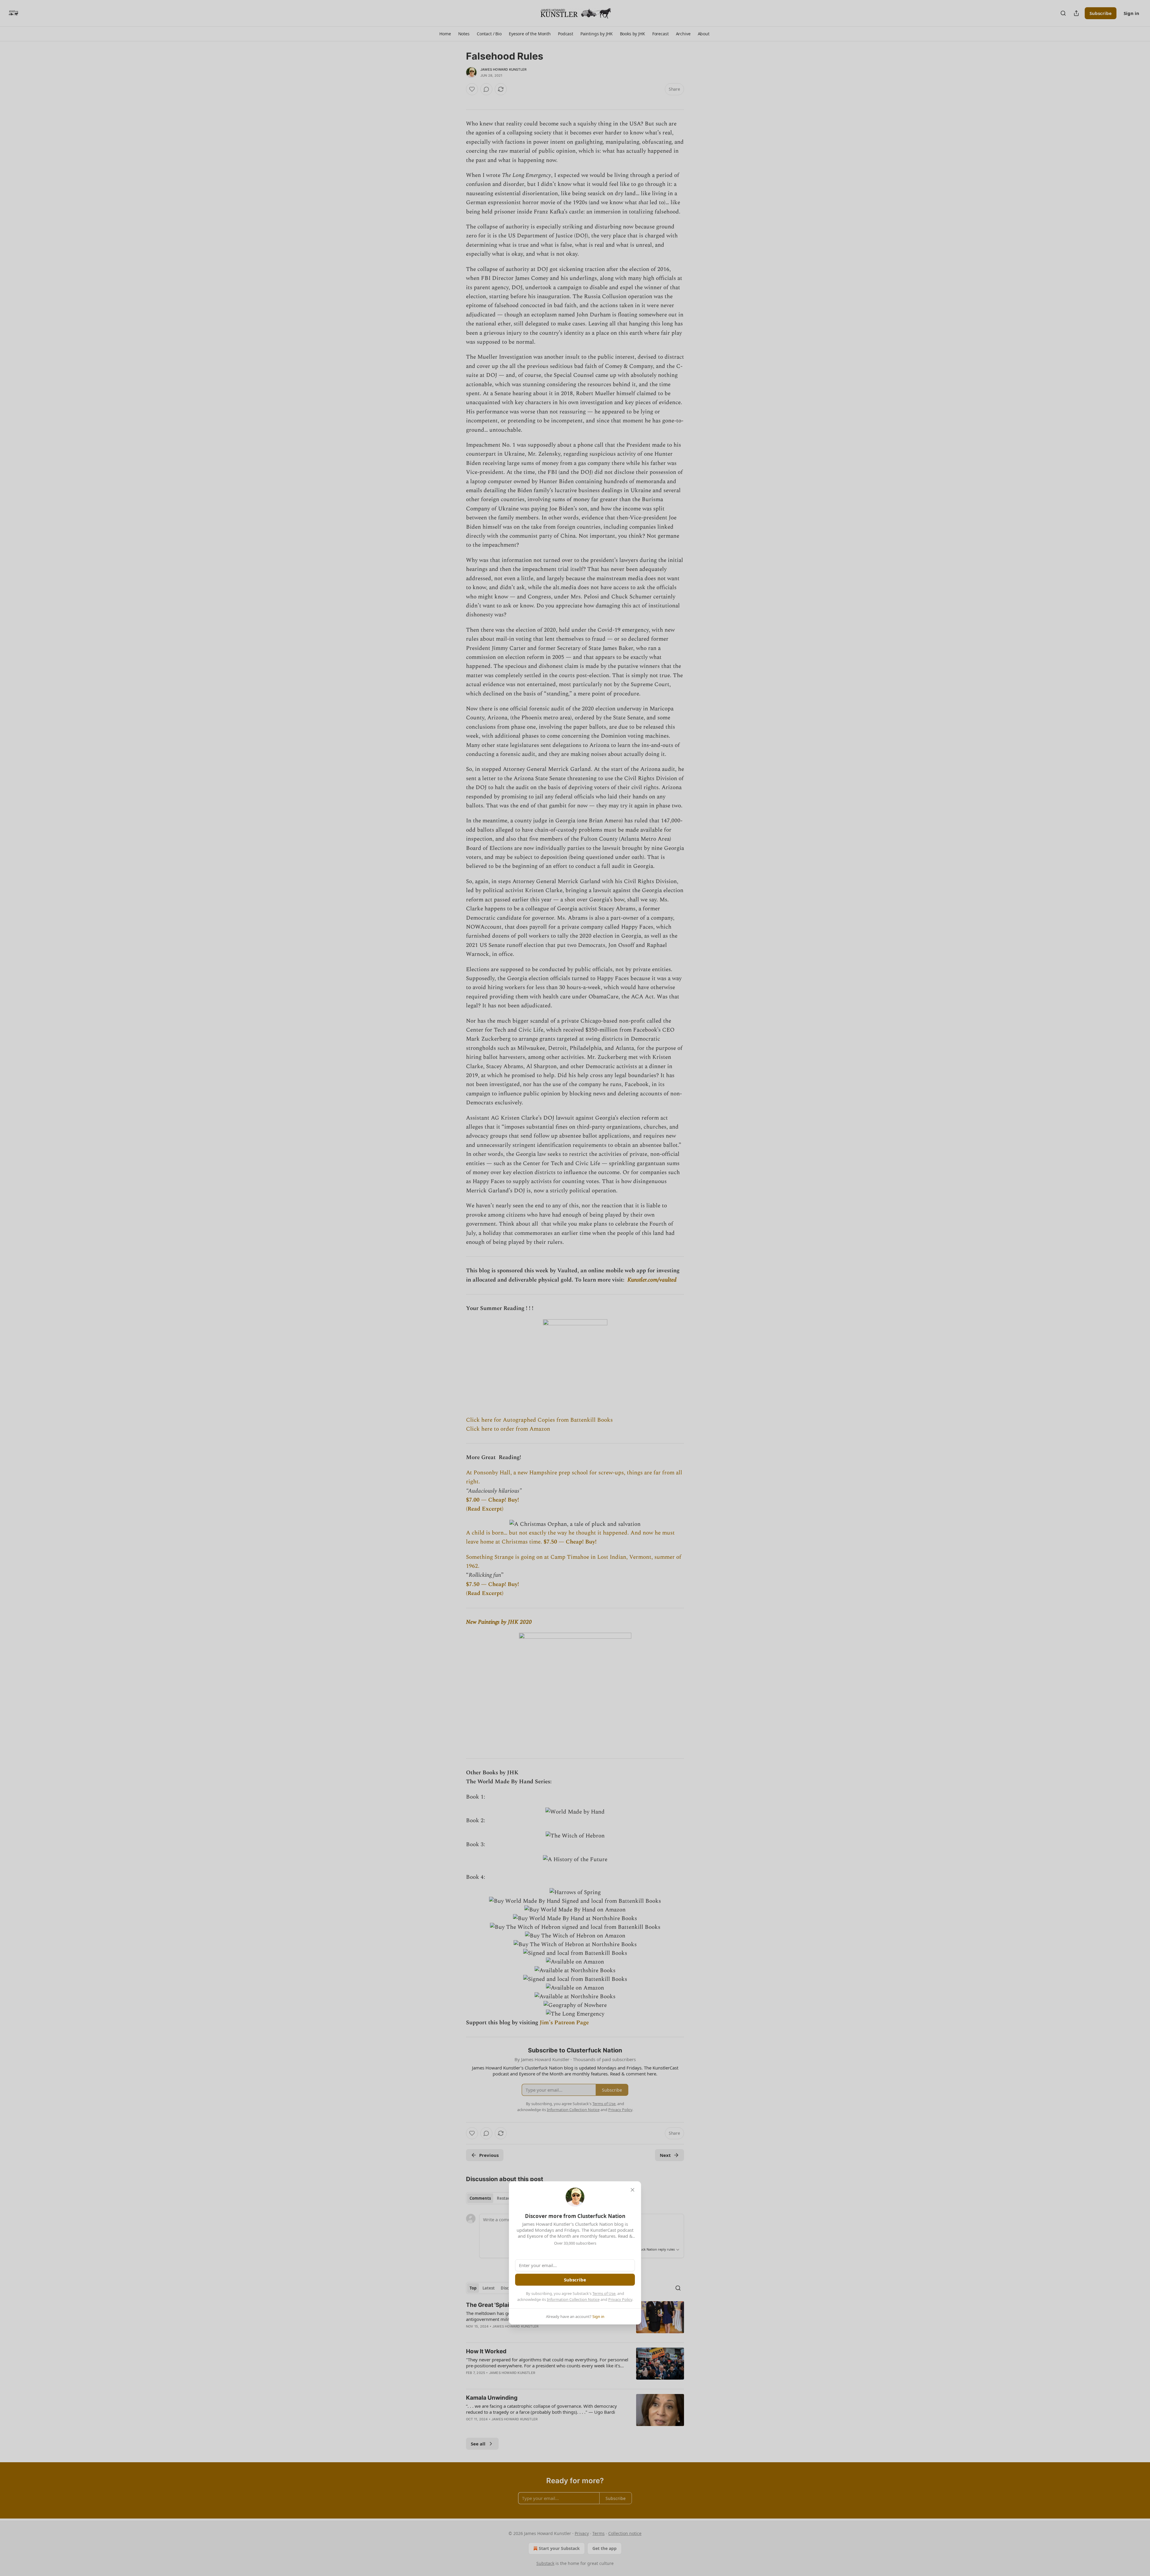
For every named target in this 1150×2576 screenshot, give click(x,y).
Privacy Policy (620, 2299)
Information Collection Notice (573, 2299)
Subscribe (575, 2280)
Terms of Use (604, 2293)
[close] (632, 2190)
